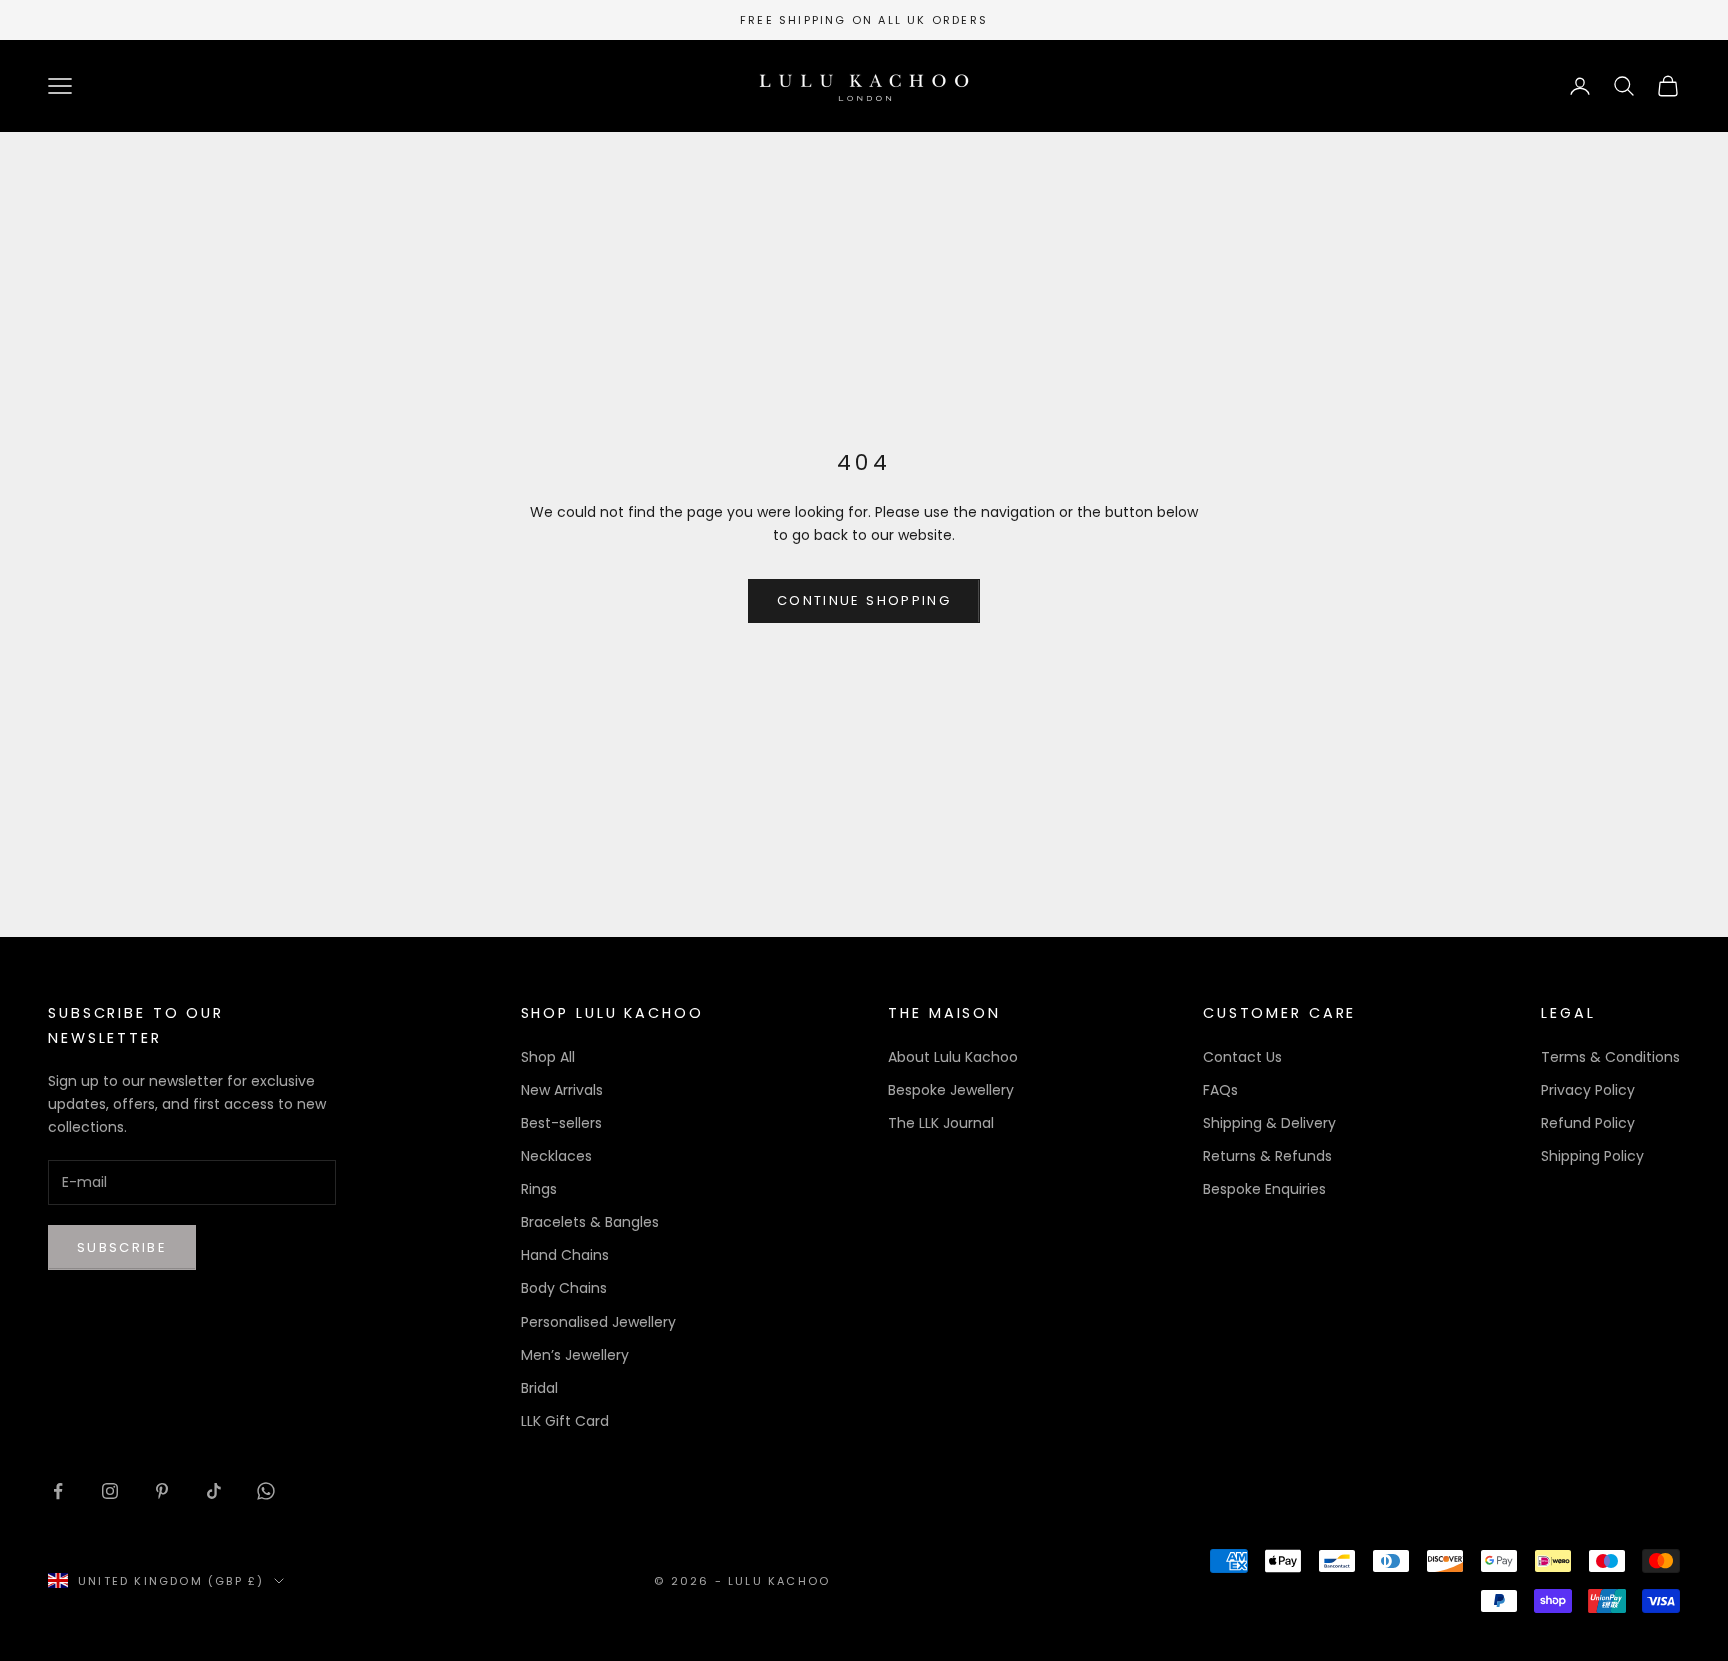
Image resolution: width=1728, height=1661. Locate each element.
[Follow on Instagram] (110, 1491)
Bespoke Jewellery (951, 1090)
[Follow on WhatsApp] (266, 1491)
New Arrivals (562, 1090)
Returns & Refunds (1267, 1156)
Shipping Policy (1592, 1156)
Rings (539, 1189)
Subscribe (122, 1247)
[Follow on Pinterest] (162, 1491)
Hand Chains (565, 1255)
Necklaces (556, 1156)
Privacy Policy (1588, 1090)
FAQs (1220, 1090)
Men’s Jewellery (575, 1355)
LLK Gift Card (565, 1421)
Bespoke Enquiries (1264, 1189)
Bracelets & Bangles (590, 1222)
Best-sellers (561, 1123)
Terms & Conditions (1610, 1057)
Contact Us (1242, 1057)
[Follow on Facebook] (58, 1491)
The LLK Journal (941, 1123)
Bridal (539, 1388)
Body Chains (564, 1288)
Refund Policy (1588, 1123)
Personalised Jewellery (598, 1322)
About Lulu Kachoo (953, 1057)
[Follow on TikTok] (214, 1491)
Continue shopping (864, 600)
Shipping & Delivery (1269, 1123)
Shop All (548, 1057)
